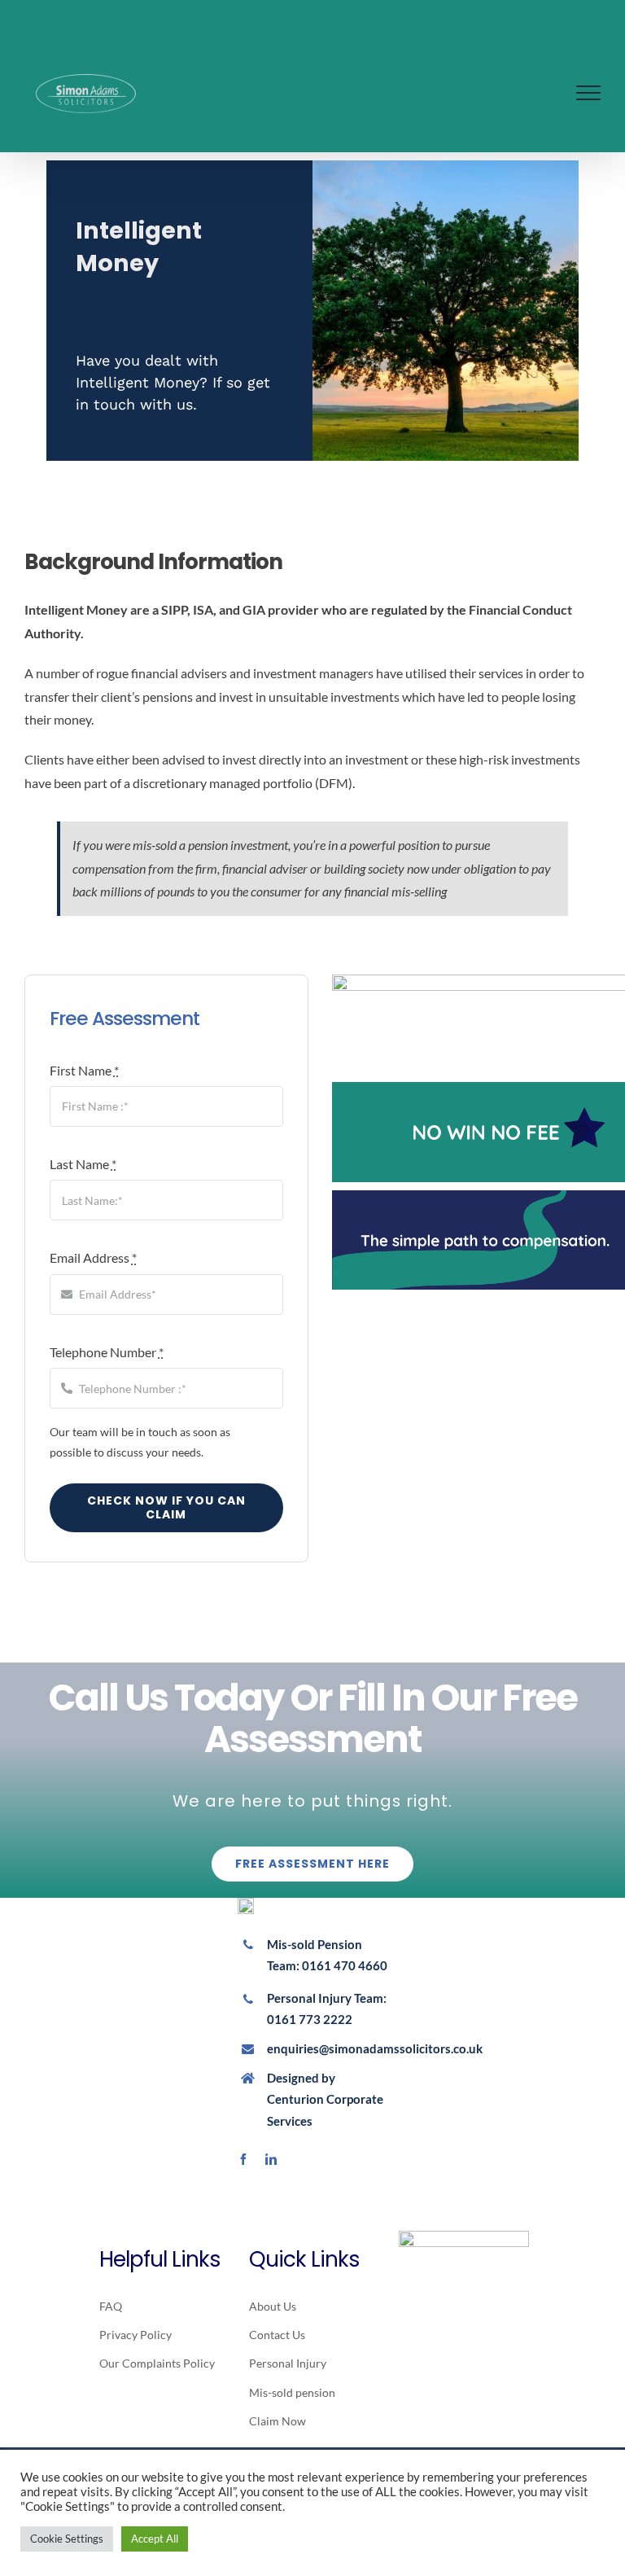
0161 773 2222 (310, 2019)
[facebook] (243, 2159)
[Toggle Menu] (588, 93)
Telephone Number (107, 1352)
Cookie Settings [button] (67, 2539)
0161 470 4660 (345, 1965)
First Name (84, 1070)
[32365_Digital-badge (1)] (464, 2237)
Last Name (83, 1164)
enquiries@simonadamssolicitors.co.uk (375, 2048)
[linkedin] (271, 2159)
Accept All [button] (155, 2539)
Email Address (93, 1257)
